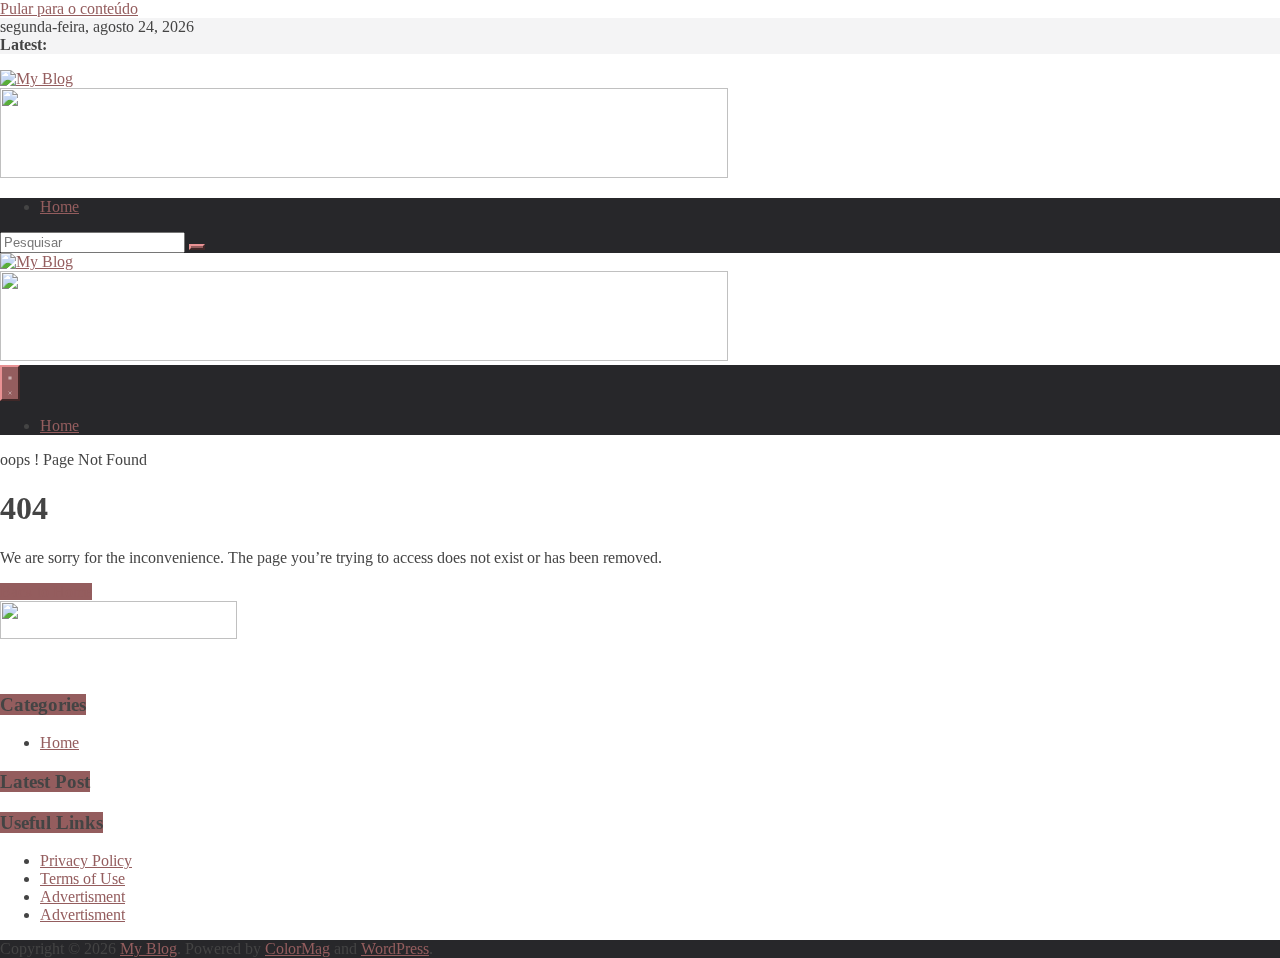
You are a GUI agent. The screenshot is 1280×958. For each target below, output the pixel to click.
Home (59, 206)
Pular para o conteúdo (69, 8)
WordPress (395, 948)
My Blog (148, 948)
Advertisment (82, 896)
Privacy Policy (86, 860)
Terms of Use (82, 878)
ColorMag (297, 948)
